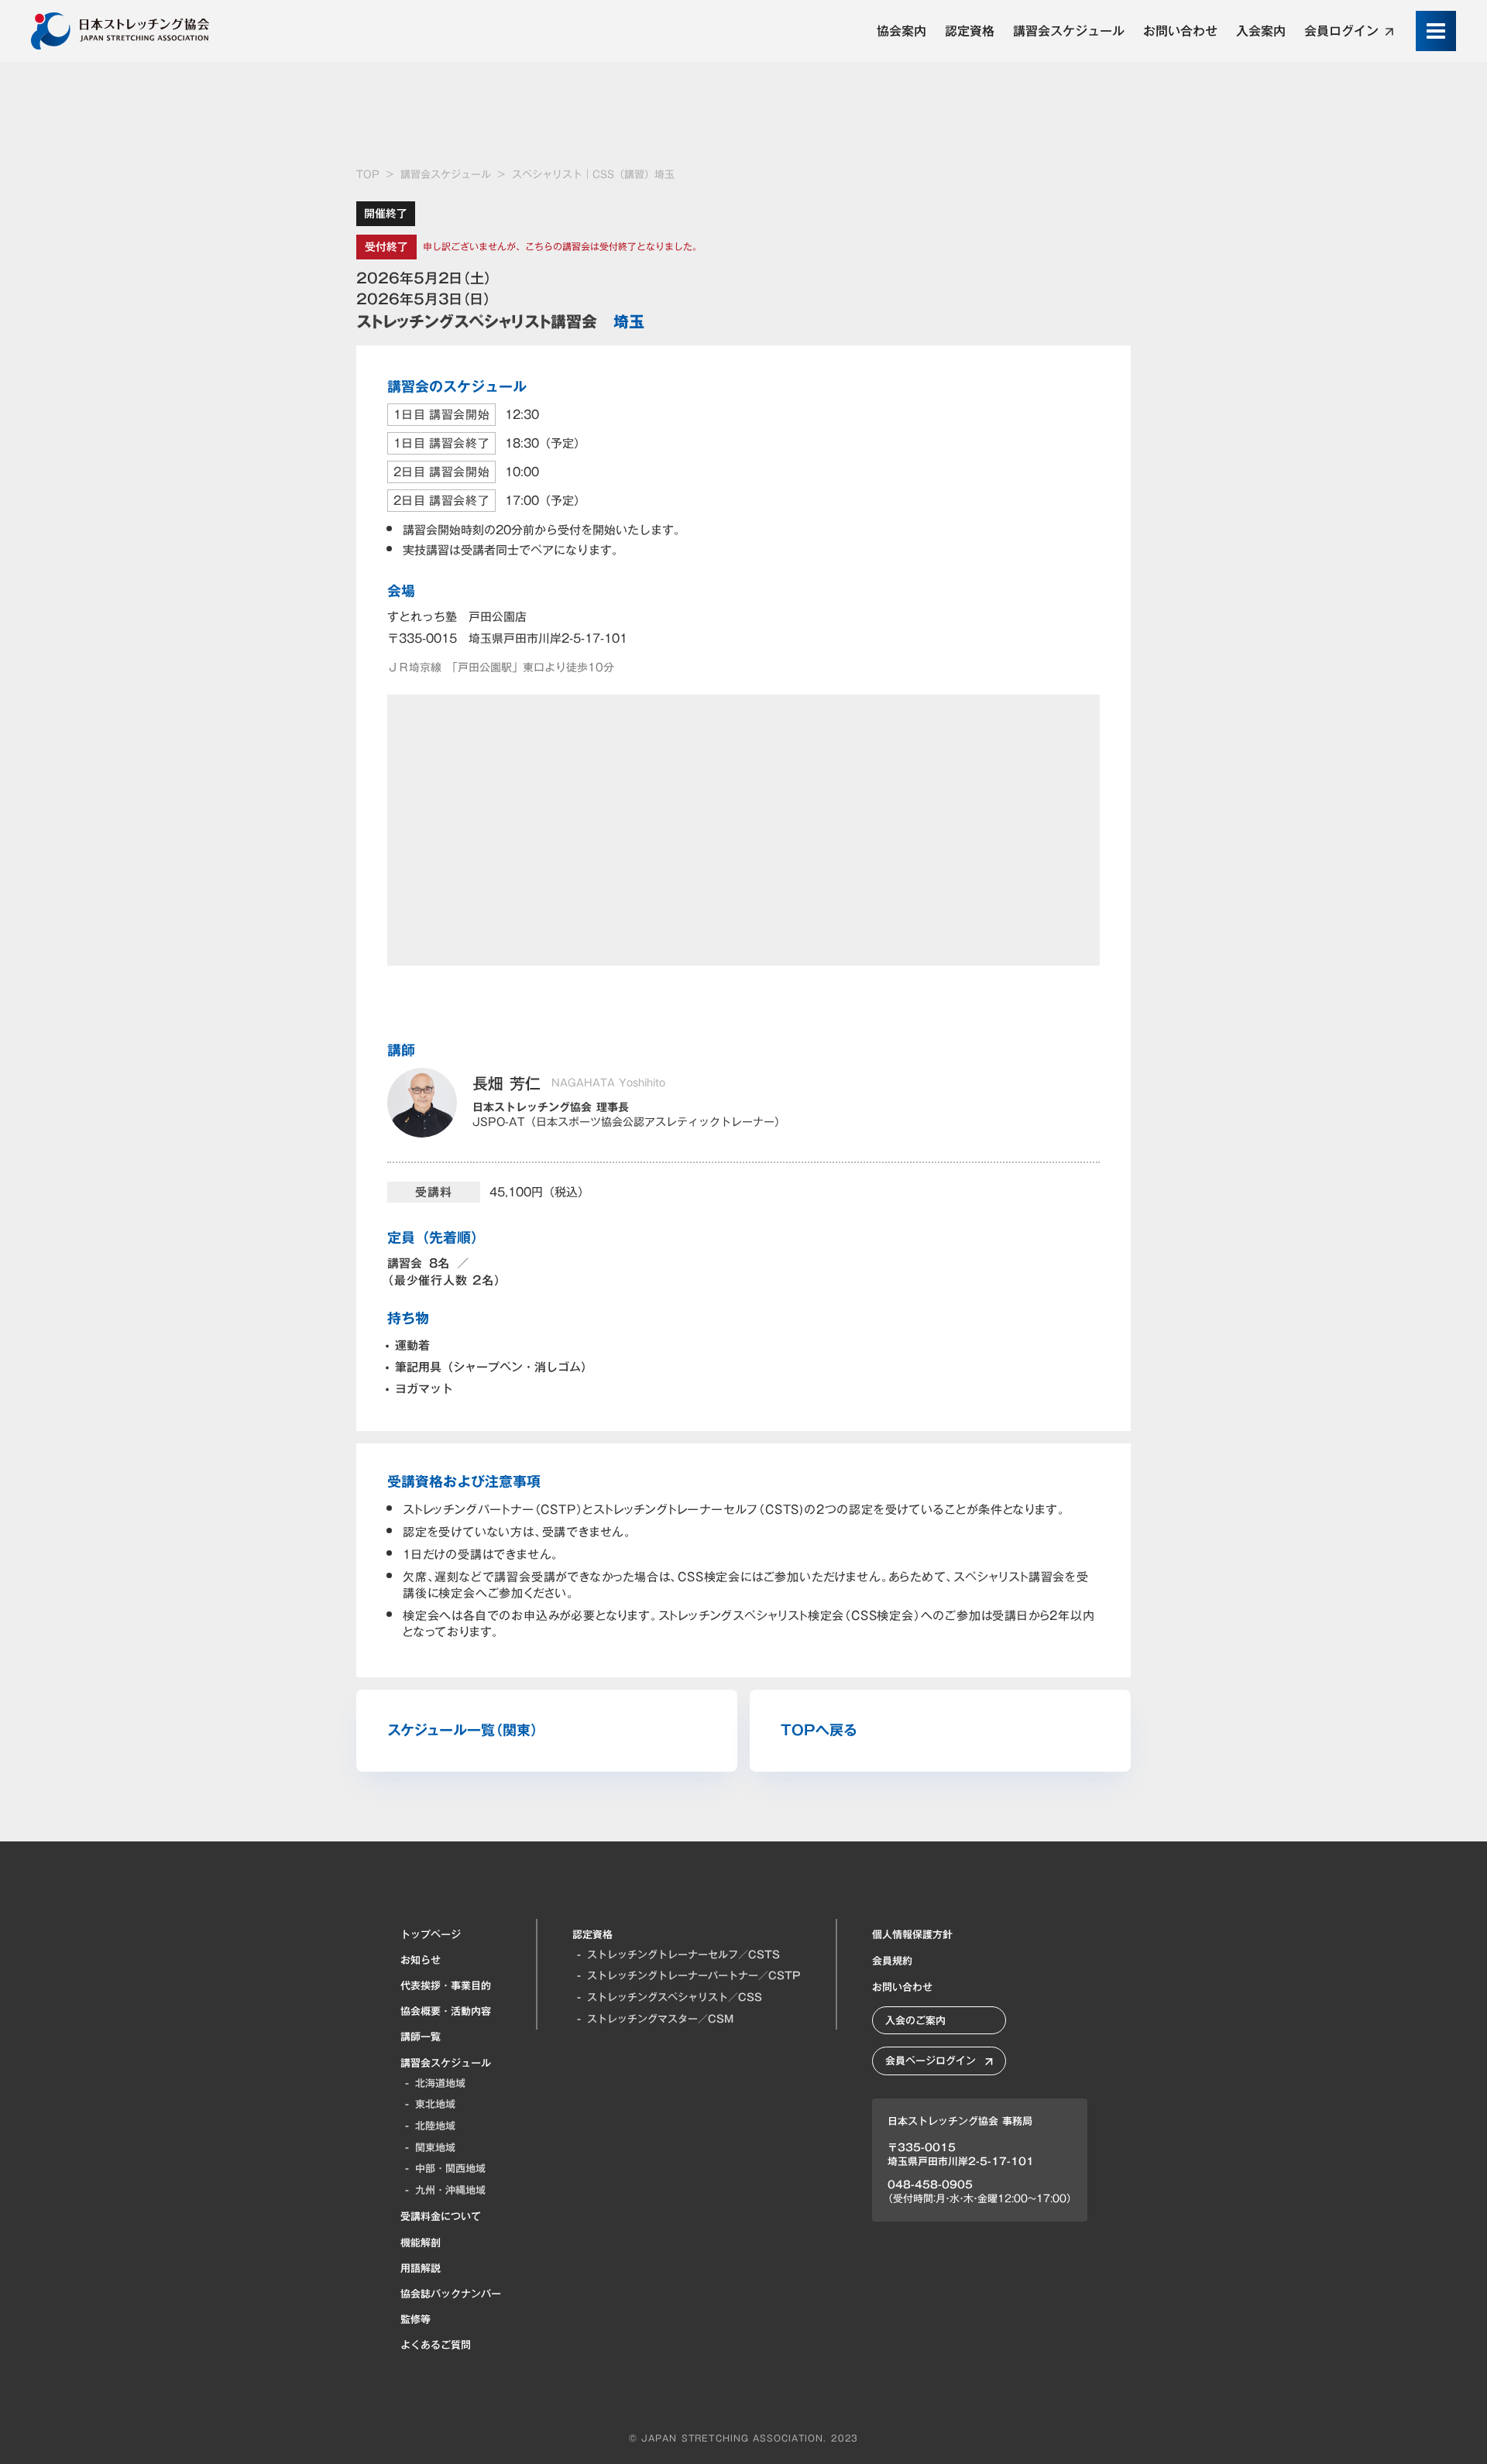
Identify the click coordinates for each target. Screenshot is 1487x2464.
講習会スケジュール (446, 175)
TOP (368, 175)
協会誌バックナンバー (451, 2294)
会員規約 (892, 1961)
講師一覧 (421, 2037)
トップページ (431, 1934)
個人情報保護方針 (912, 1934)
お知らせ (421, 1960)
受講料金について (441, 2216)
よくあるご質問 (436, 2345)
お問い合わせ (902, 1987)
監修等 (416, 2319)
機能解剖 (421, 2243)
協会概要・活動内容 (446, 2011)
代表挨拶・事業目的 (446, 1985)
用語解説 (421, 2268)
